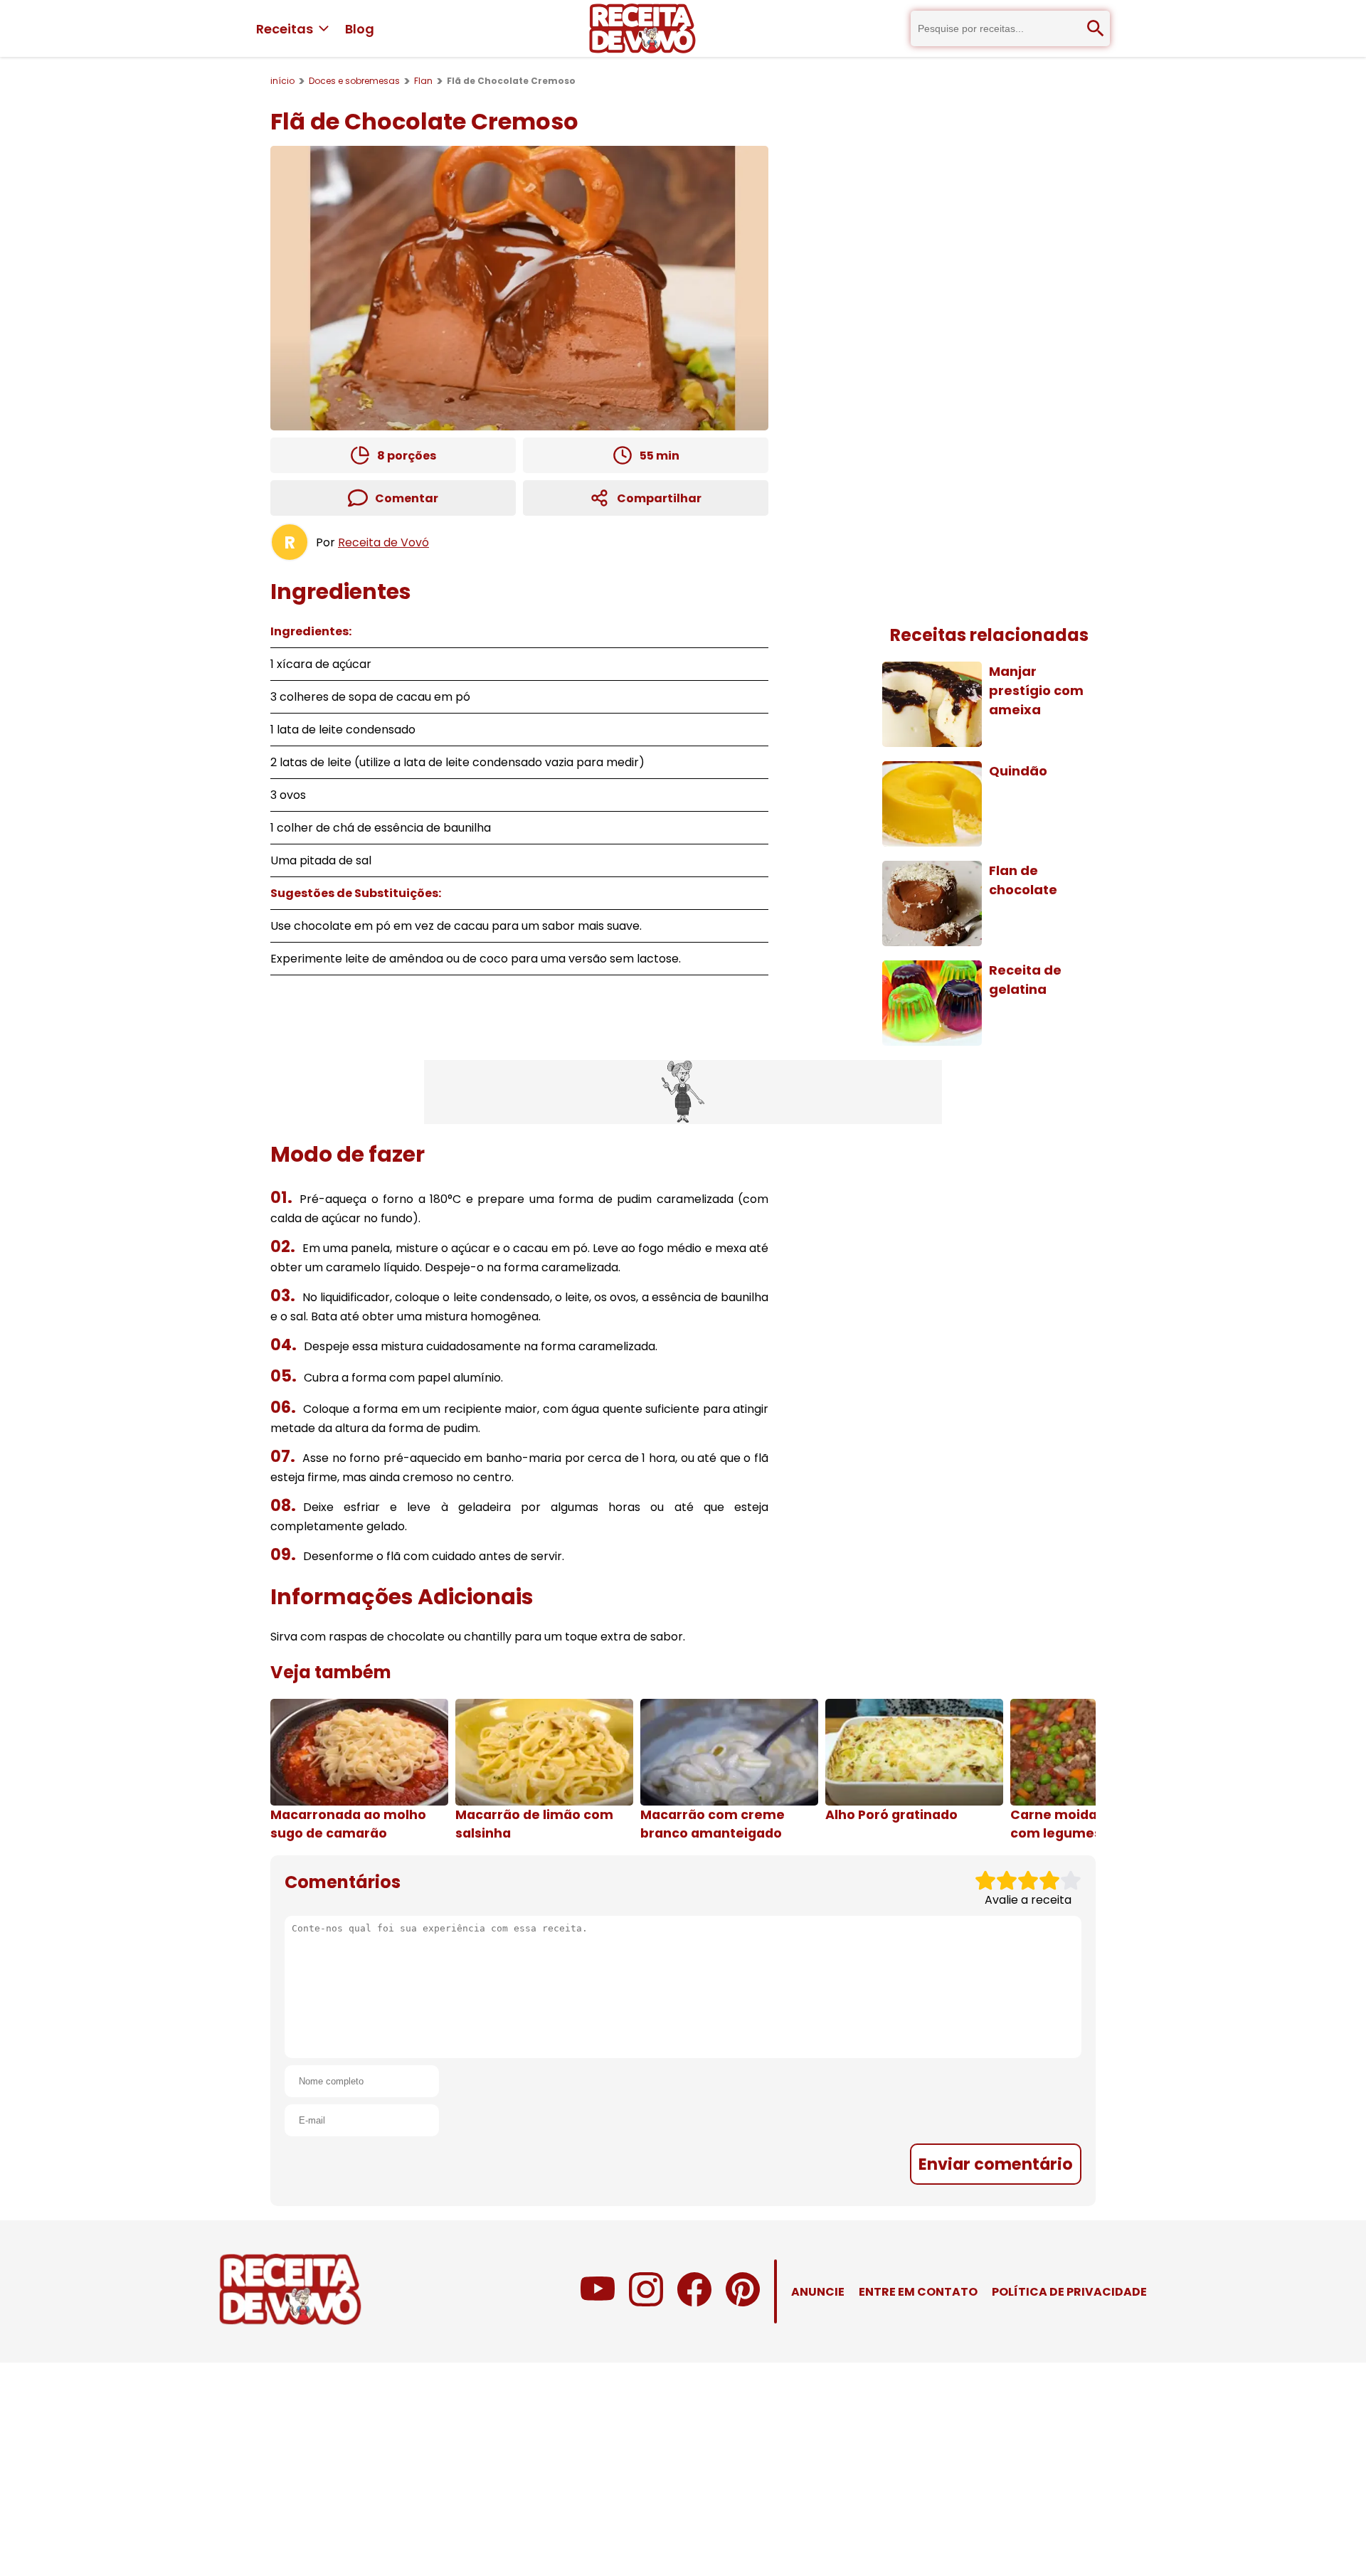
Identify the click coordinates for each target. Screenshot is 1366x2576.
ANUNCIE (818, 2292)
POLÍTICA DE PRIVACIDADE (1069, 2292)
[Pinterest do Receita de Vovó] (743, 2302)
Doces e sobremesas (354, 81)
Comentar (407, 498)
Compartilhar (659, 498)
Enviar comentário (996, 2164)
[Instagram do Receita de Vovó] (646, 2302)
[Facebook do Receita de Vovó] (694, 2302)
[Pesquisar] (1096, 28)
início (282, 81)
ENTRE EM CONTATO (918, 2292)
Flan (423, 81)
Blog (360, 29)
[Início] (642, 28)
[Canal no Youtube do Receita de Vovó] (598, 2302)
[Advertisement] (683, 1092)
